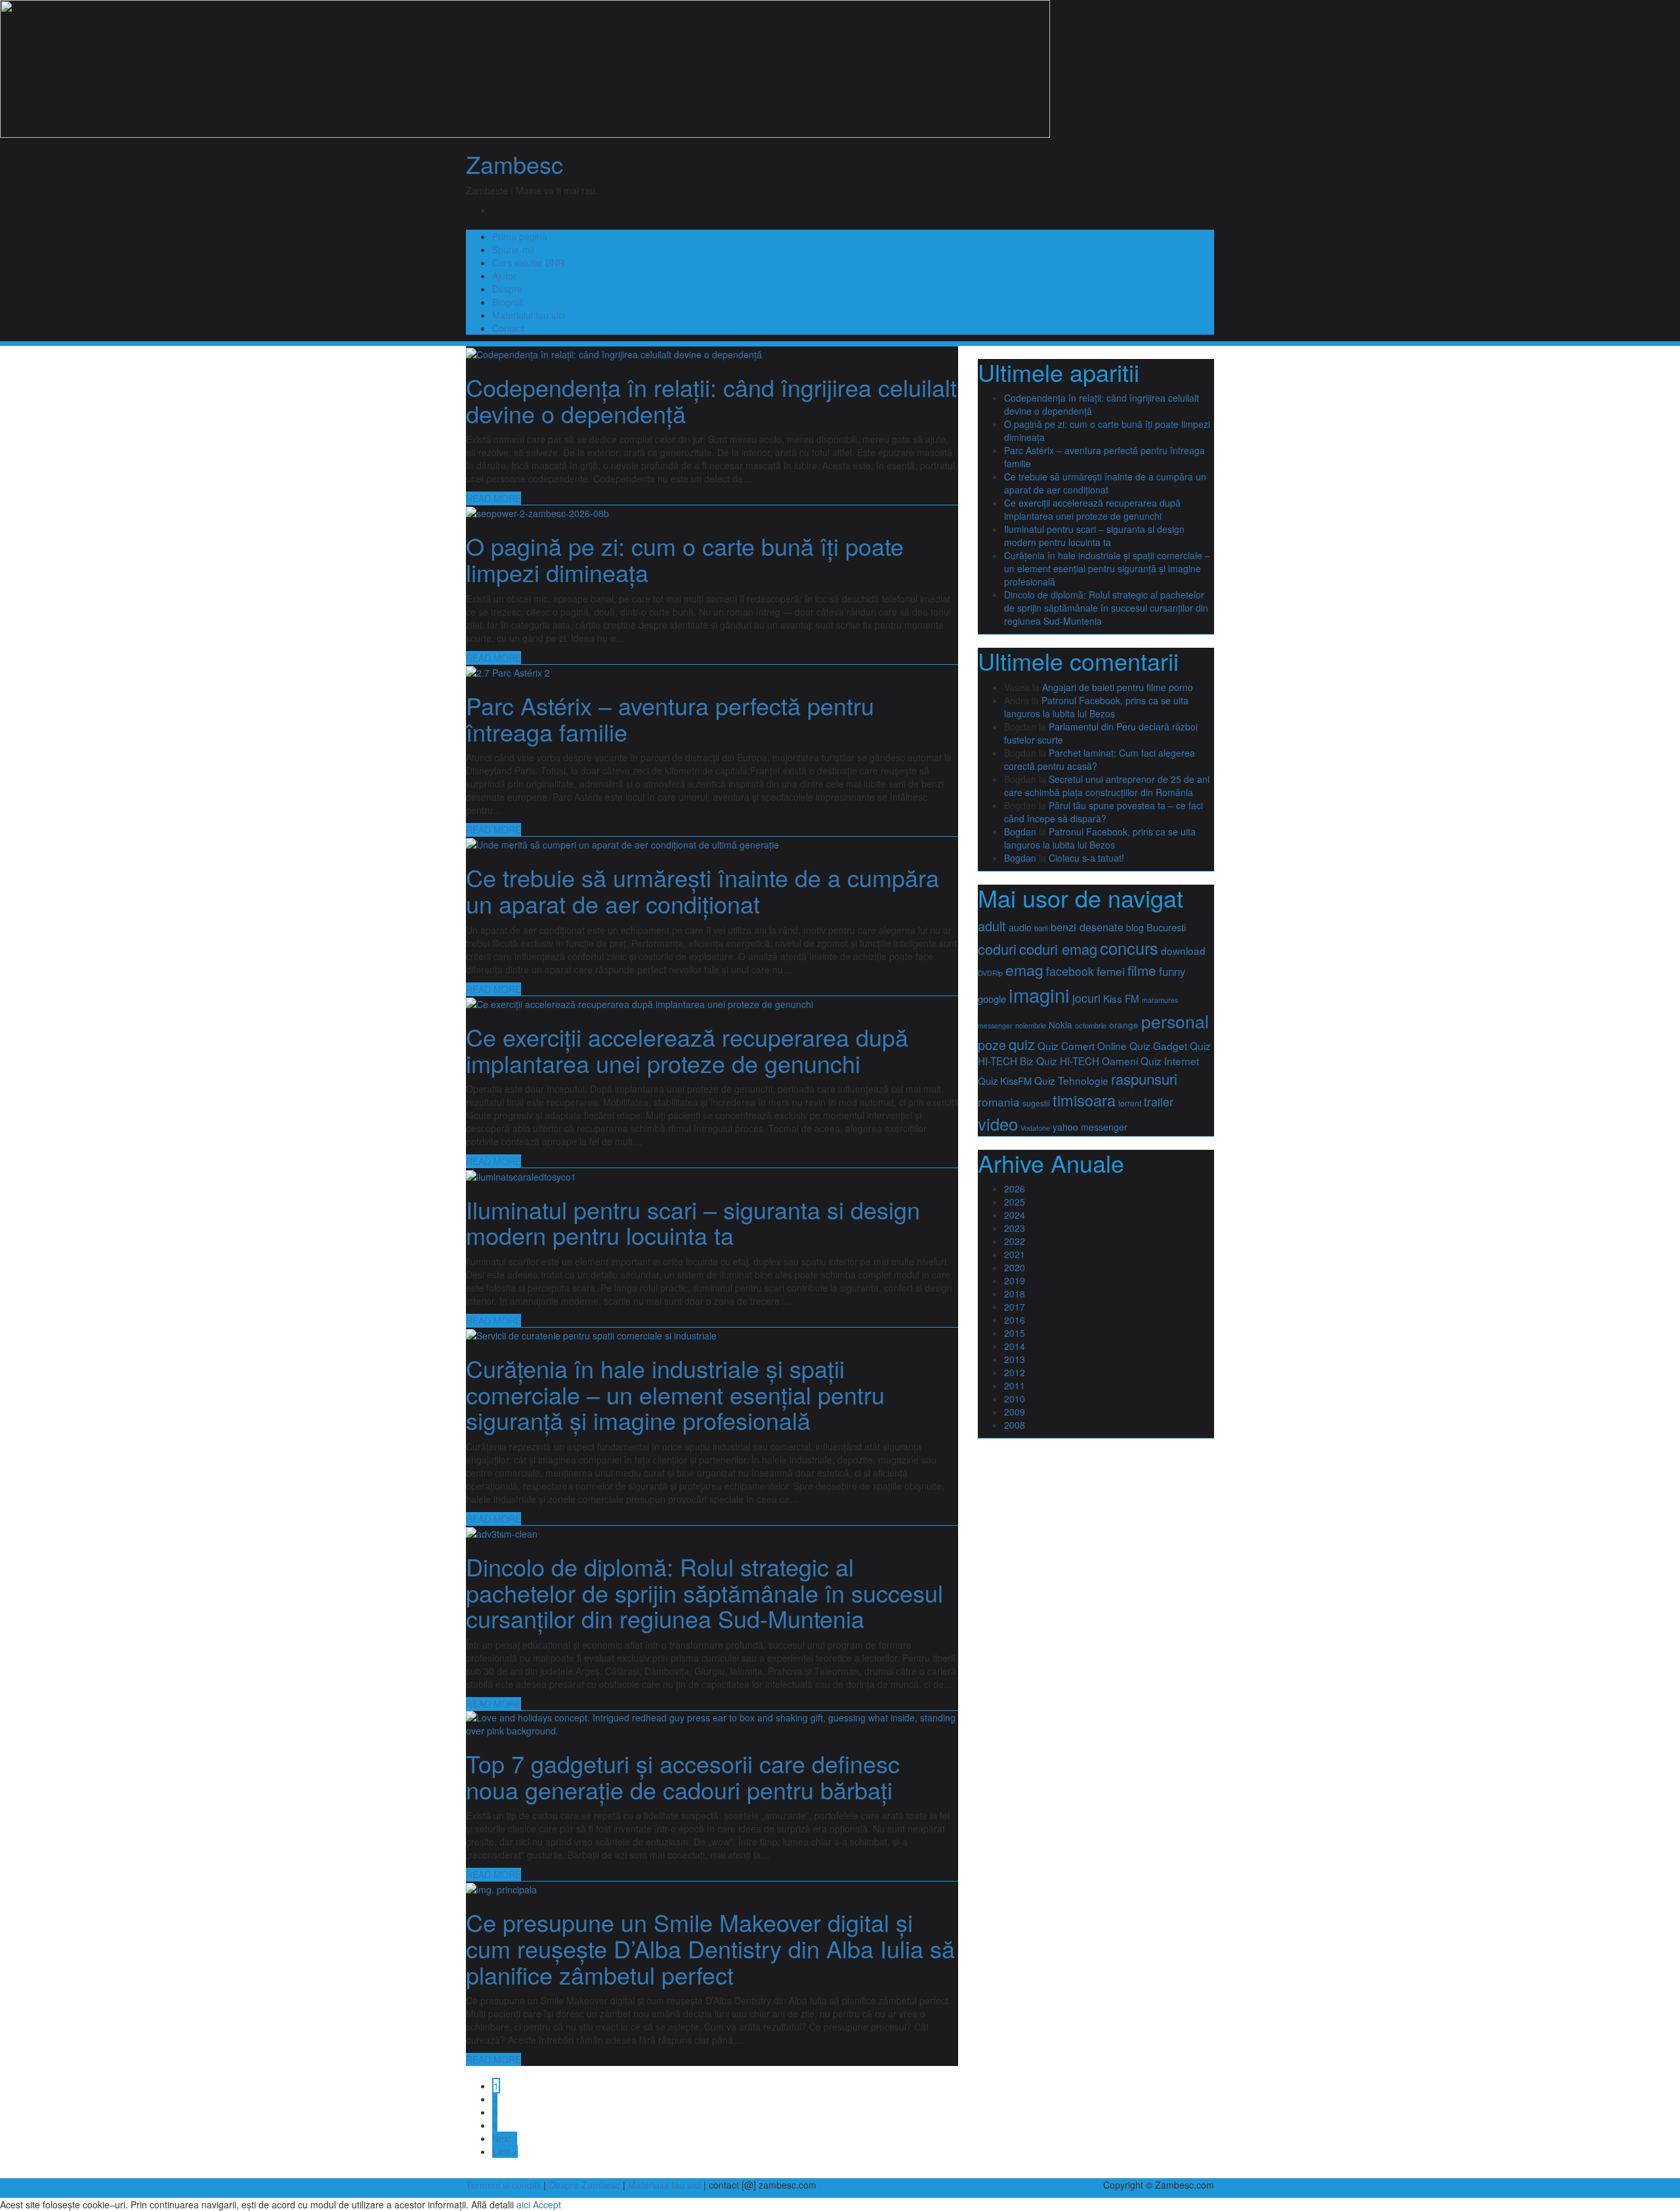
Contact (508, 328)
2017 (1015, 1307)
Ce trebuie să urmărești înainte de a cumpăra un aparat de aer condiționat (703, 890)
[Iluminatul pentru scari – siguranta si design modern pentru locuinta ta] (521, 1175)
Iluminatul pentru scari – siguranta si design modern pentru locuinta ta (693, 1222)
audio (1020, 927)
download (1183, 950)
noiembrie (1031, 1025)
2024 (1015, 1215)
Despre (507, 289)
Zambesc (514, 164)
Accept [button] (547, 2204)
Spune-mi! (514, 249)
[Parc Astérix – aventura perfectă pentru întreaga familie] (508, 671)
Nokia (1060, 1024)
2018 (1015, 1294)
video (998, 1123)
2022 (1015, 1241)
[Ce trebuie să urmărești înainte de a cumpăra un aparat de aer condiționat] (622, 843)
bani (1041, 928)
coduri (997, 949)
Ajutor (504, 276)
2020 (1015, 1267)
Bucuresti (1166, 927)
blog (1135, 927)
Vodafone (1035, 1128)
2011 (1015, 1385)
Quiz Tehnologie (1071, 1080)
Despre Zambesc (584, 2185)
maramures (1160, 1000)
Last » (505, 2151)
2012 (1015, 1372)
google (992, 999)
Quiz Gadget (1158, 1045)
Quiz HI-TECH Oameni (1087, 1061)
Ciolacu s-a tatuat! (1086, 858)
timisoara (1084, 1100)
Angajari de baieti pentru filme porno (1118, 687)
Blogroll (508, 302)
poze (992, 1044)
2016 (1015, 1320)
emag (1024, 970)
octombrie (1091, 1025)
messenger (995, 1025)
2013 (1015, 1359)
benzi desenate (1087, 927)
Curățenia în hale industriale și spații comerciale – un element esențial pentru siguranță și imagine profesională (675, 1394)
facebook (1070, 971)
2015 (1015, 1333)
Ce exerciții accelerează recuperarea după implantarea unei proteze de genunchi (687, 1050)
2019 (1015, 1280)
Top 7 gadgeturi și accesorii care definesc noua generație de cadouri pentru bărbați (683, 1776)
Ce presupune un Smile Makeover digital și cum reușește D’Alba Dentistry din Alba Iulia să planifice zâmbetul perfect (710, 1948)
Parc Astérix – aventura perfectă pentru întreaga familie (670, 718)
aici (523, 2204)
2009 (1015, 1412)
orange (1124, 1024)
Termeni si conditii (503, 2185)
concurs (1129, 948)
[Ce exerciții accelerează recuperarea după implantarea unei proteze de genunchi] (640, 1003)
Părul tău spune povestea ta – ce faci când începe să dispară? (1103, 812)
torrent (1130, 1103)
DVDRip (990, 973)
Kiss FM (1121, 998)
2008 (1015, 1425)
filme (1142, 970)
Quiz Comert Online (1082, 1045)
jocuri (1086, 998)
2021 (1015, 1254)
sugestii (1036, 1103)
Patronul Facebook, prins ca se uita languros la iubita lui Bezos (1096, 707)
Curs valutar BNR (528, 263)
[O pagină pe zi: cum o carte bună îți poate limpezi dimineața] (537, 512)
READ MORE (493, 498)
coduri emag (1058, 949)
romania (999, 1102)
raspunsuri (1144, 1078)
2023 (1015, 1228)
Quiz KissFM (1005, 1081)
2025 (1015, 1202)
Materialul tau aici (529, 315)
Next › (505, 2138)
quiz (1022, 1044)
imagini (1039, 994)
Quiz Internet (1170, 1061)
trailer (1159, 1102)
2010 (1015, 1399)
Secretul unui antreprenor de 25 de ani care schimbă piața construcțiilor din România (1107, 786)
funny (1172, 971)
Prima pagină (520, 236)
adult (992, 926)
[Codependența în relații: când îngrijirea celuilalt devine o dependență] (614, 353)
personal (1175, 1021)
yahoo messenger (1090, 1127)
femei (1111, 971)
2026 (1015, 1189)
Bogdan (1020, 832)
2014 (1015, 1346)
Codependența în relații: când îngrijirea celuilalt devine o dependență (711, 400)
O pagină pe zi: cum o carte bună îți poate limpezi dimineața (685, 559)
